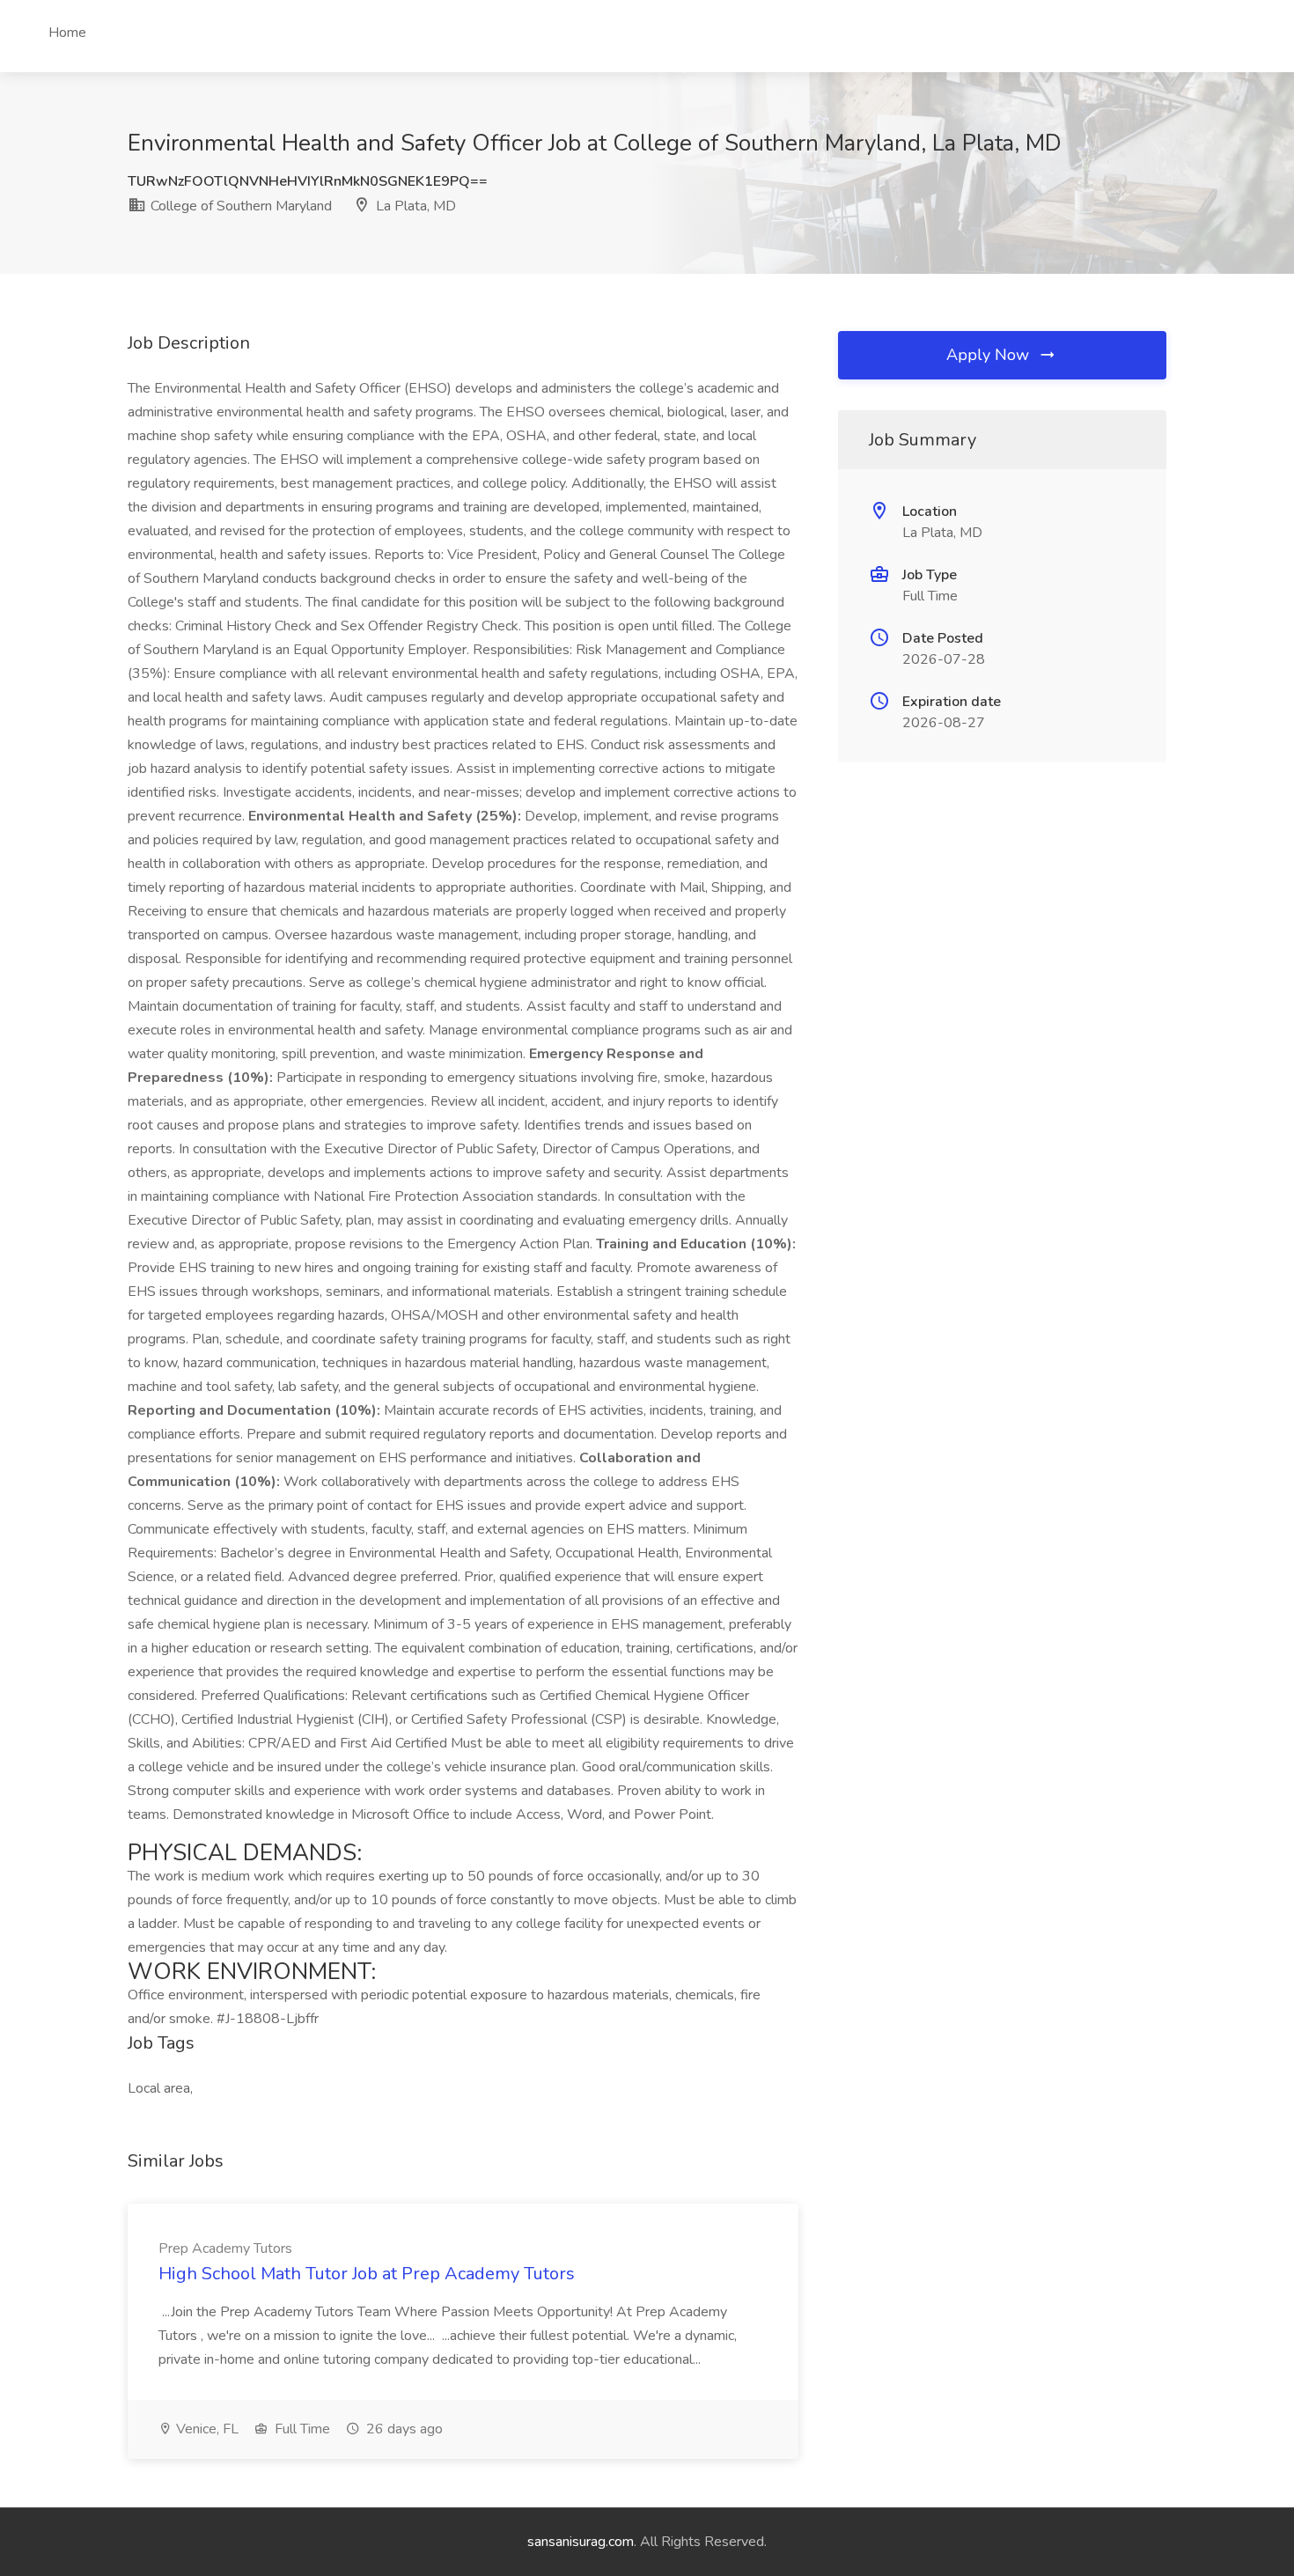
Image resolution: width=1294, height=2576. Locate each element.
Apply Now (990, 355)
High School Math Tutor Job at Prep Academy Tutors (367, 2274)
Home (67, 33)
